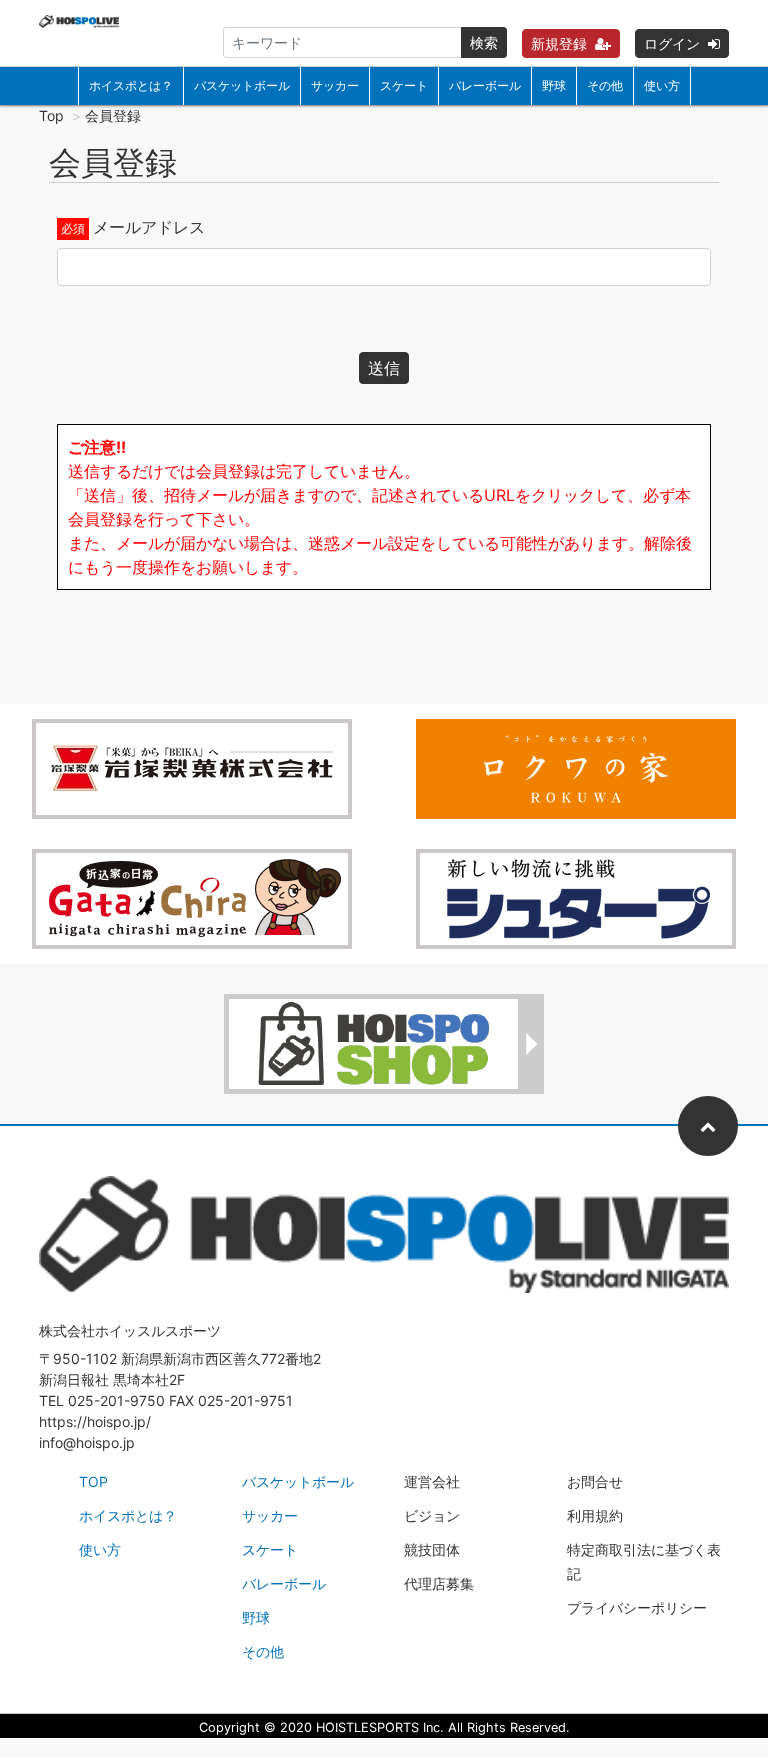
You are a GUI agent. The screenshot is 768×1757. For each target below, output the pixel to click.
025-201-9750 (116, 1400)
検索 (484, 42)
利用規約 (595, 1515)
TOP (93, 1481)
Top (51, 115)
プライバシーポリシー (637, 1607)
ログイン (672, 43)
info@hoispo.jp (87, 1442)
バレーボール (485, 85)
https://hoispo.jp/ (95, 1421)
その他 (605, 85)
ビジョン (432, 1515)
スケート (404, 85)
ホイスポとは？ (131, 85)
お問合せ (595, 1481)
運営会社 (432, 1481)
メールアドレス (149, 227)
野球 (554, 85)
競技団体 (432, 1549)
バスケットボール (242, 85)
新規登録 (559, 43)
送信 (384, 368)
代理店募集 (439, 1583)
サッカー (335, 85)
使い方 (662, 85)
